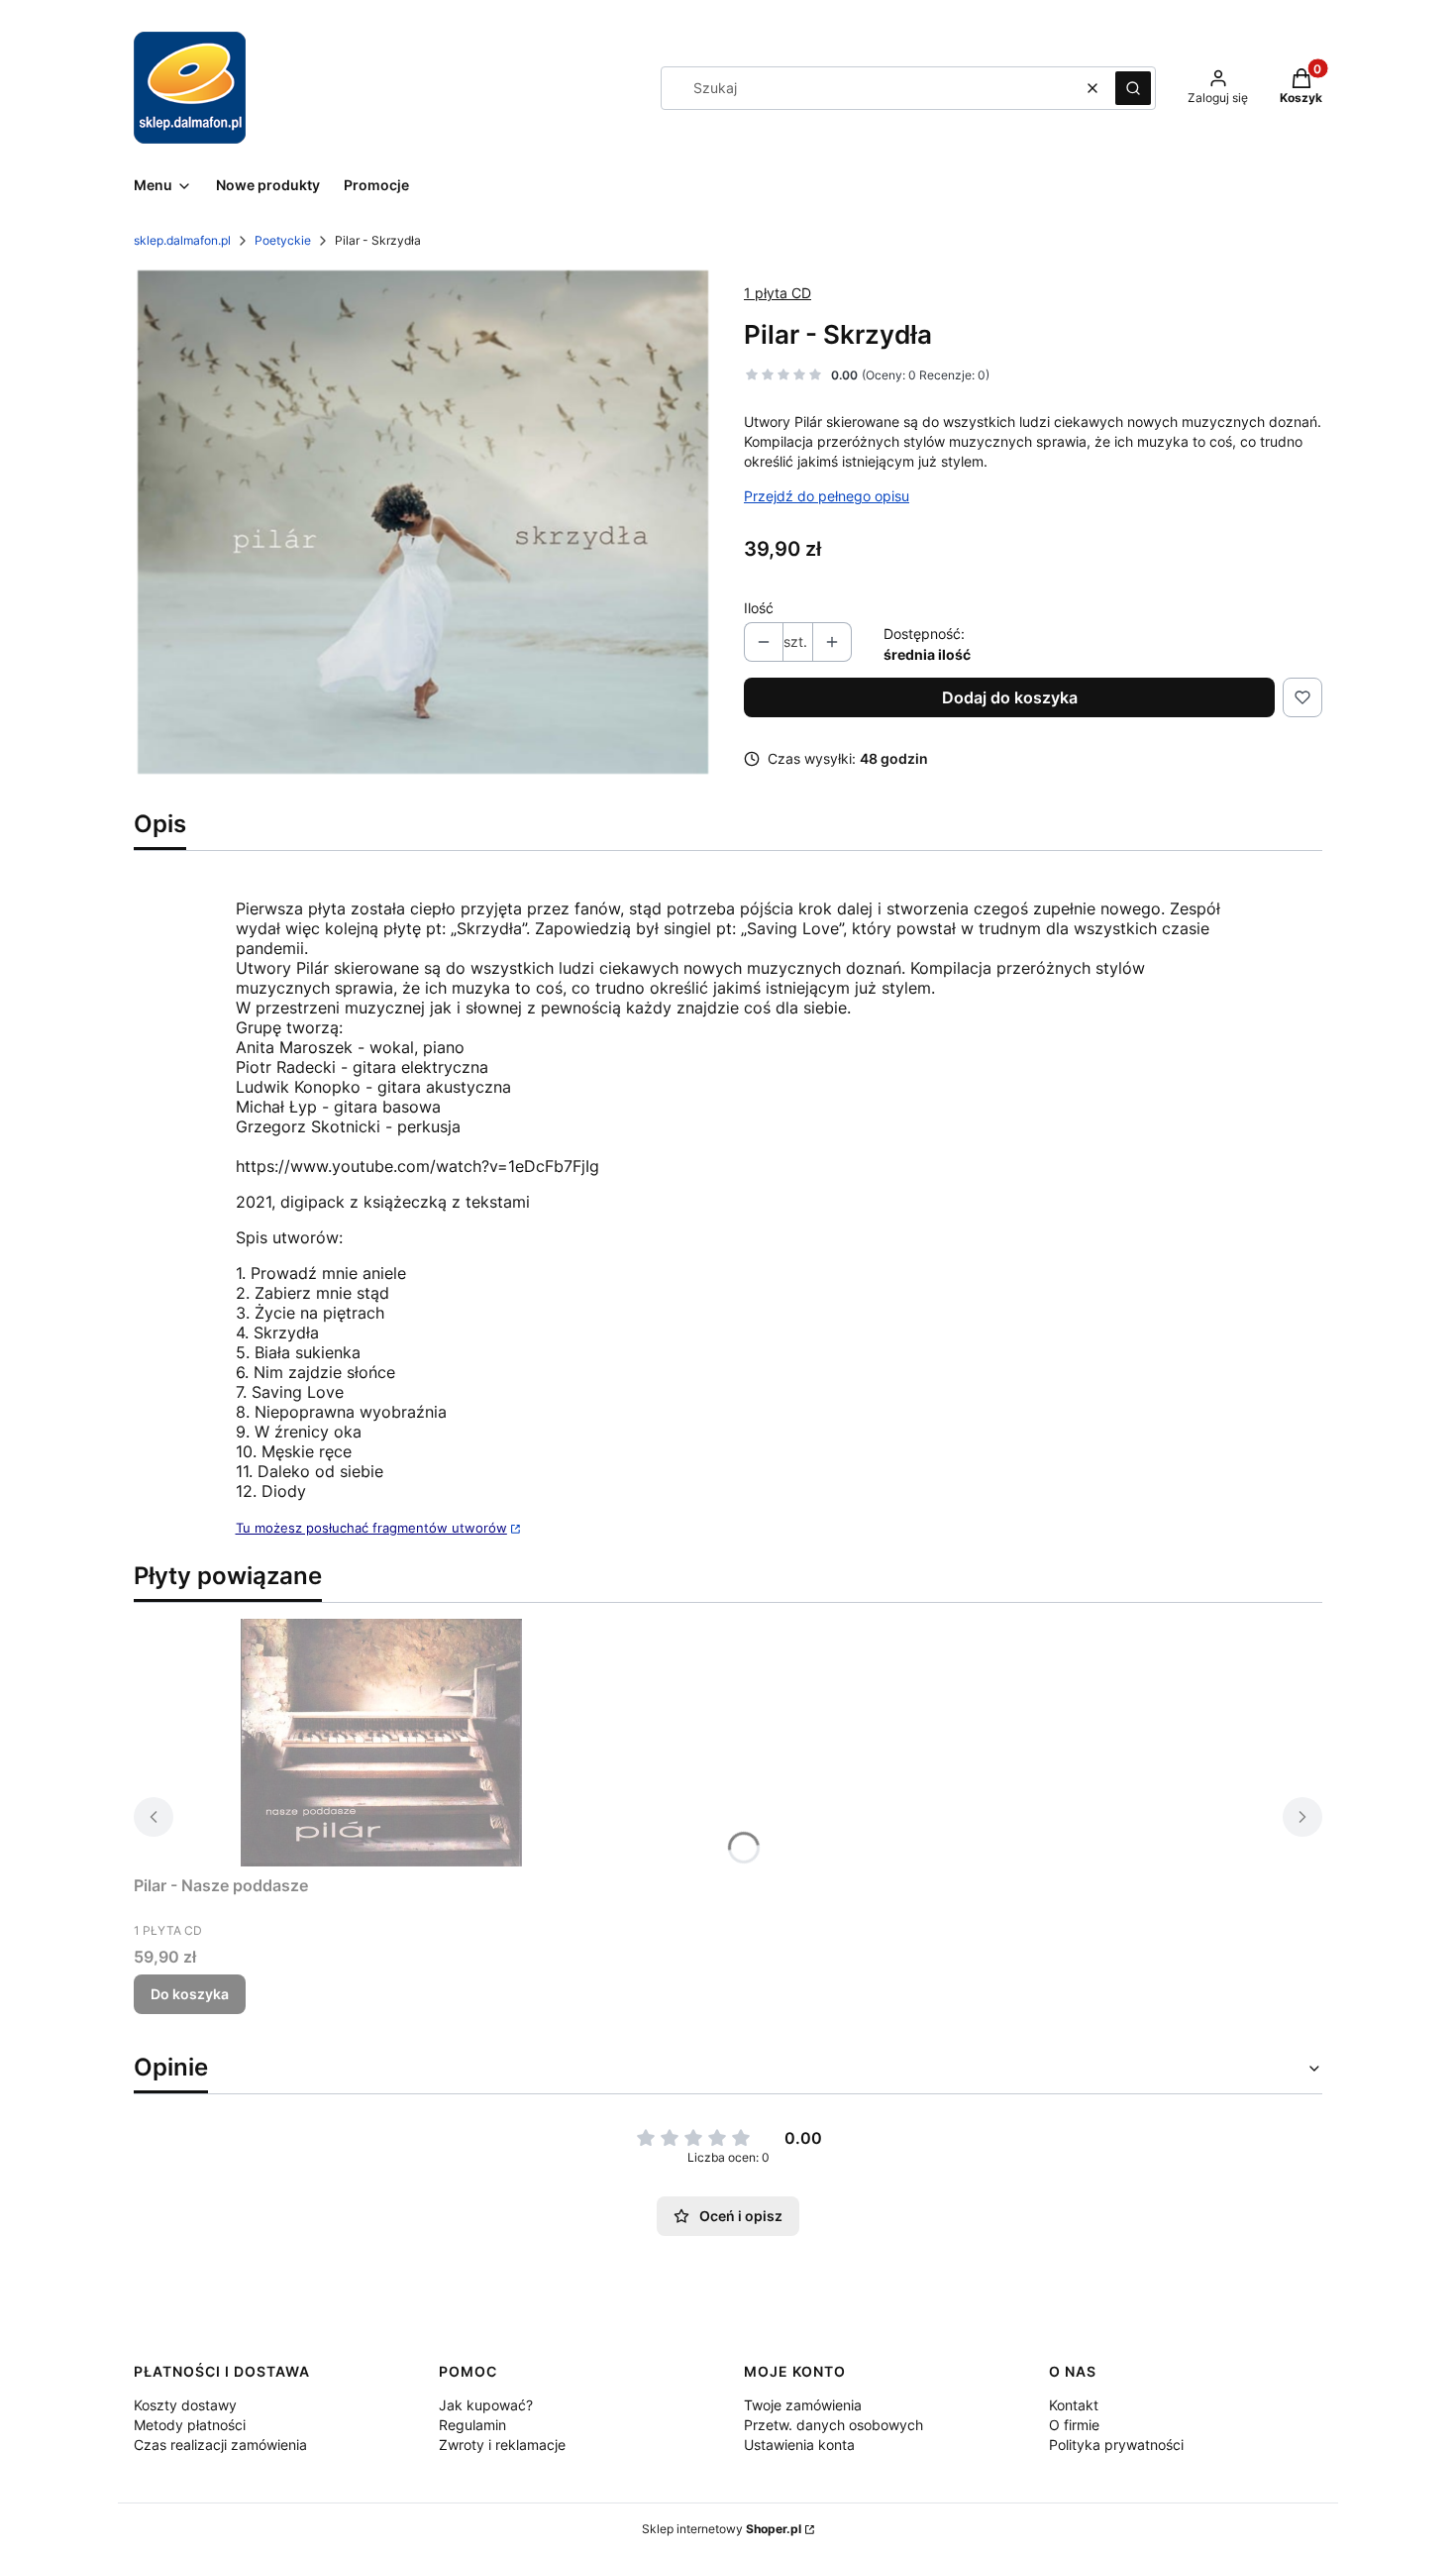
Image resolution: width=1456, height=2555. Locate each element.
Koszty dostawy (185, 2405)
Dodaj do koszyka (1010, 697)
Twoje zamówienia (803, 2405)
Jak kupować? (486, 2405)
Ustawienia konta (799, 2445)
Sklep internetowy (722, 2529)
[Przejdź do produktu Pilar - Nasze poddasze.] (381, 1743)
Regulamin (472, 2425)
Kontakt (1074, 2405)
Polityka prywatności (1116, 2445)
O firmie (1074, 2425)
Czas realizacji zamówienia (220, 2445)
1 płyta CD (778, 293)
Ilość (759, 608)
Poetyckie (283, 240)
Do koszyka (190, 1994)
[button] (1133, 88)
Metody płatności (190, 2425)
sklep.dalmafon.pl (182, 240)
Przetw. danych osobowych (833, 2425)
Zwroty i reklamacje (502, 2445)
